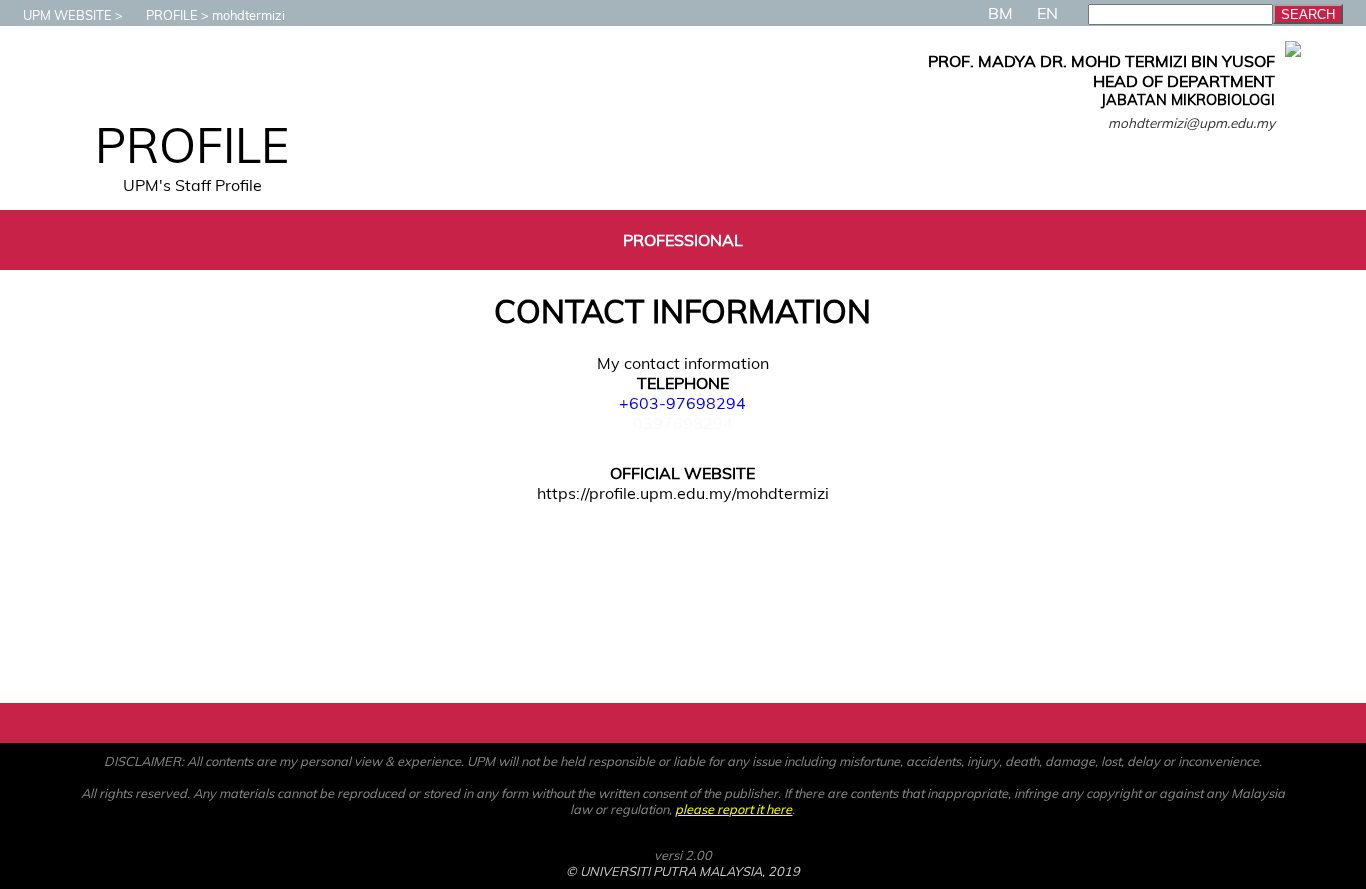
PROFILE (172, 15)
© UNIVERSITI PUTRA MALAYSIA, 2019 (683, 871)
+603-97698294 (682, 403)
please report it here (733, 809)
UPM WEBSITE (67, 15)
